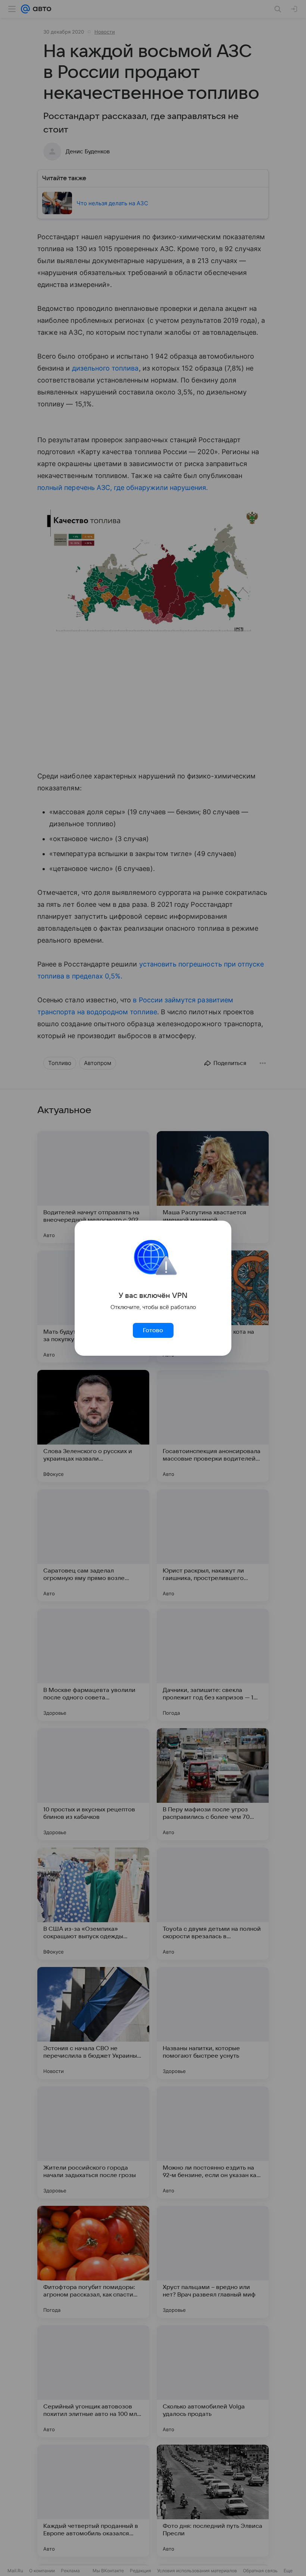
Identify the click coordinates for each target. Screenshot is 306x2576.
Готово (153, 1330)
